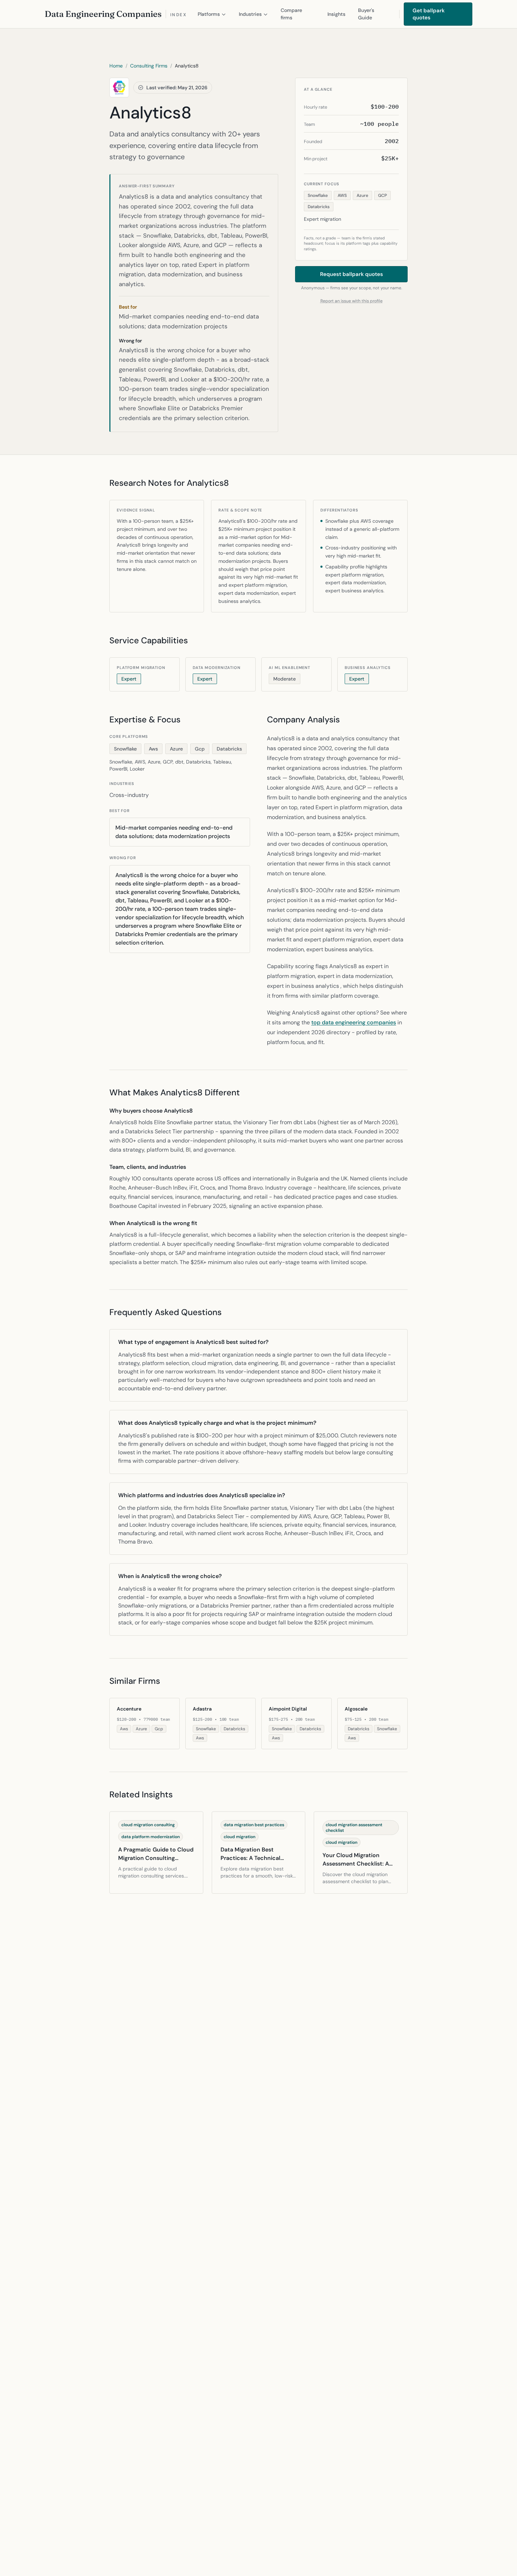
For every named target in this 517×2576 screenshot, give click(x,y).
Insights (336, 14)
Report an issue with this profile (352, 301)
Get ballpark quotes (429, 14)
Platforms (209, 14)
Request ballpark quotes (352, 274)
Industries (250, 14)
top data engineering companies (354, 1022)
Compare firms (291, 14)
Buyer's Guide (366, 14)
